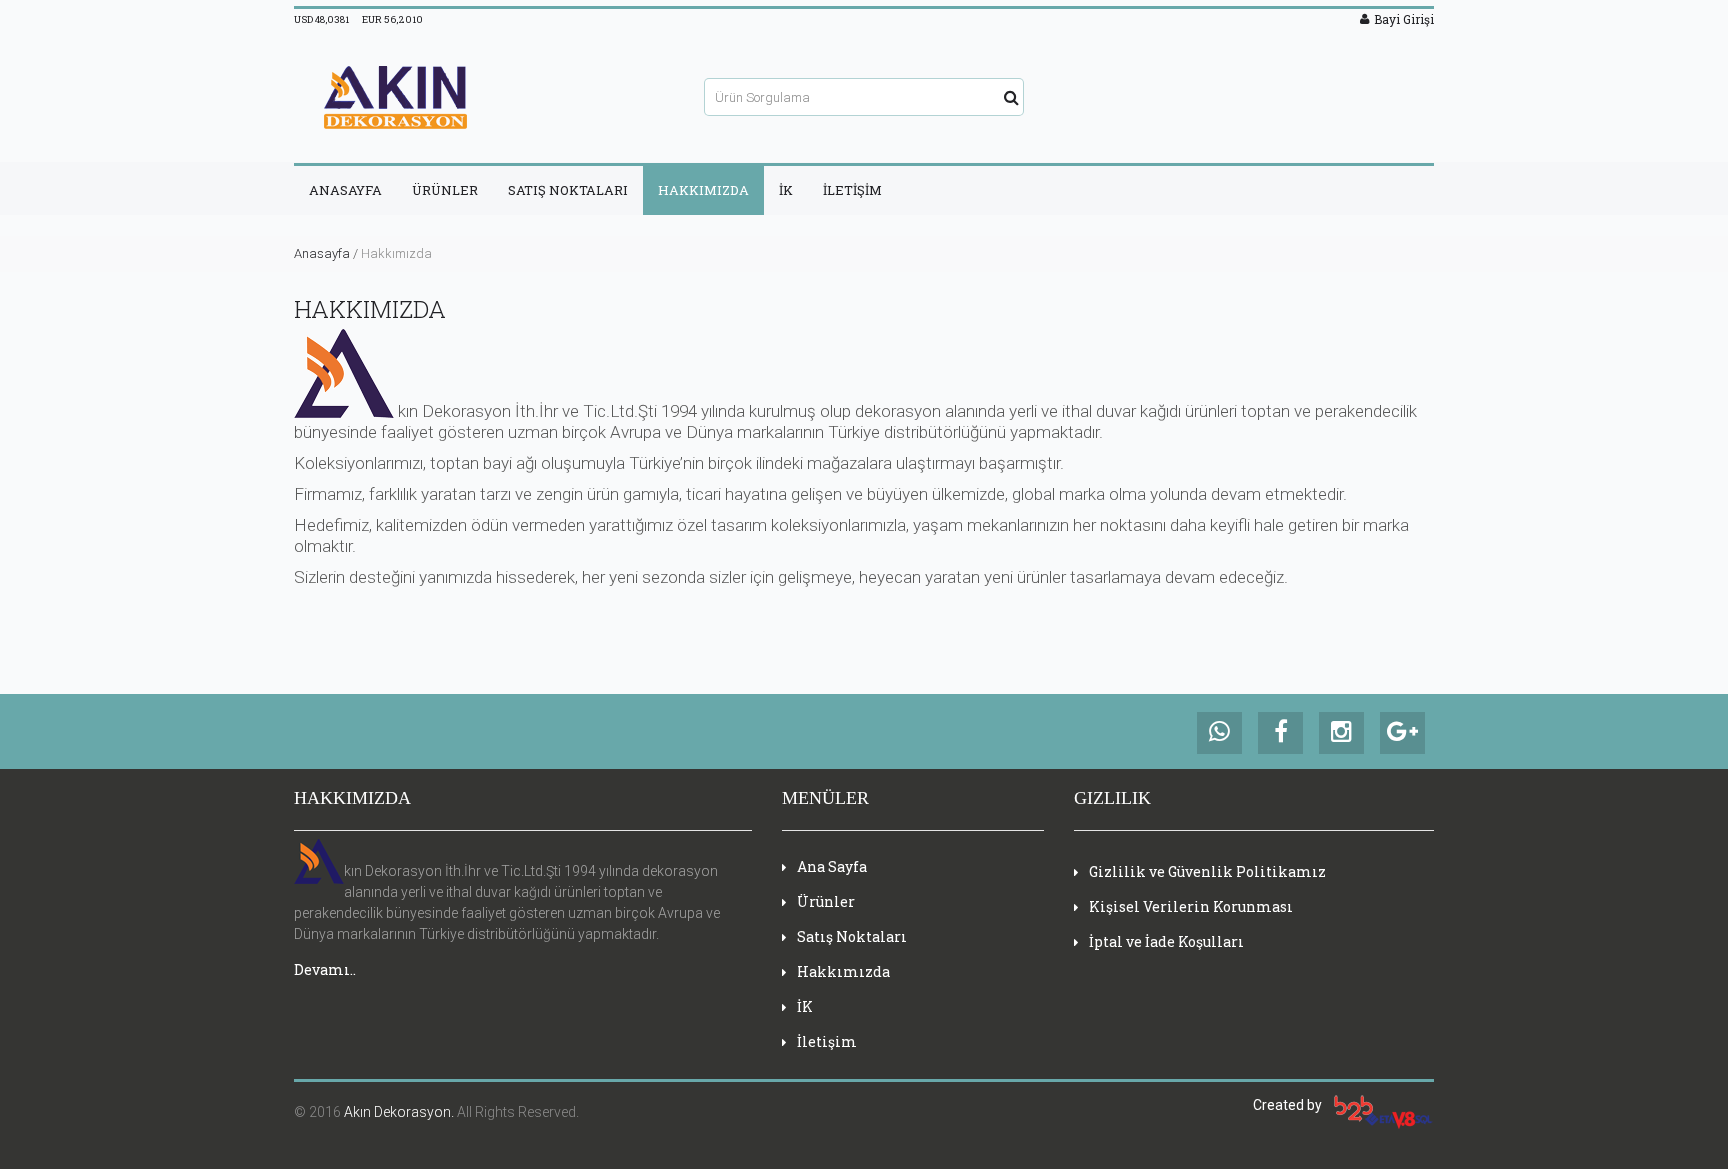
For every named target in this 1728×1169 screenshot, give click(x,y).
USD (321, 19)
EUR (392, 19)
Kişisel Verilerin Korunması (1191, 906)
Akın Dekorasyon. (399, 1112)
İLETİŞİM (852, 190)
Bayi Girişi (1404, 19)
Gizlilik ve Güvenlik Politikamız (1207, 871)
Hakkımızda (843, 971)
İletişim (827, 1041)
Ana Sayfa (832, 866)
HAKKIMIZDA (703, 190)
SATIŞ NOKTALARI (568, 190)
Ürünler (826, 901)
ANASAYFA (345, 190)
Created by (1293, 1105)
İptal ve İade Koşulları (1166, 941)
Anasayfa (322, 253)
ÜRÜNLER (445, 190)
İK (786, 190)
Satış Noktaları (852, 936)
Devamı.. (325, 969)
